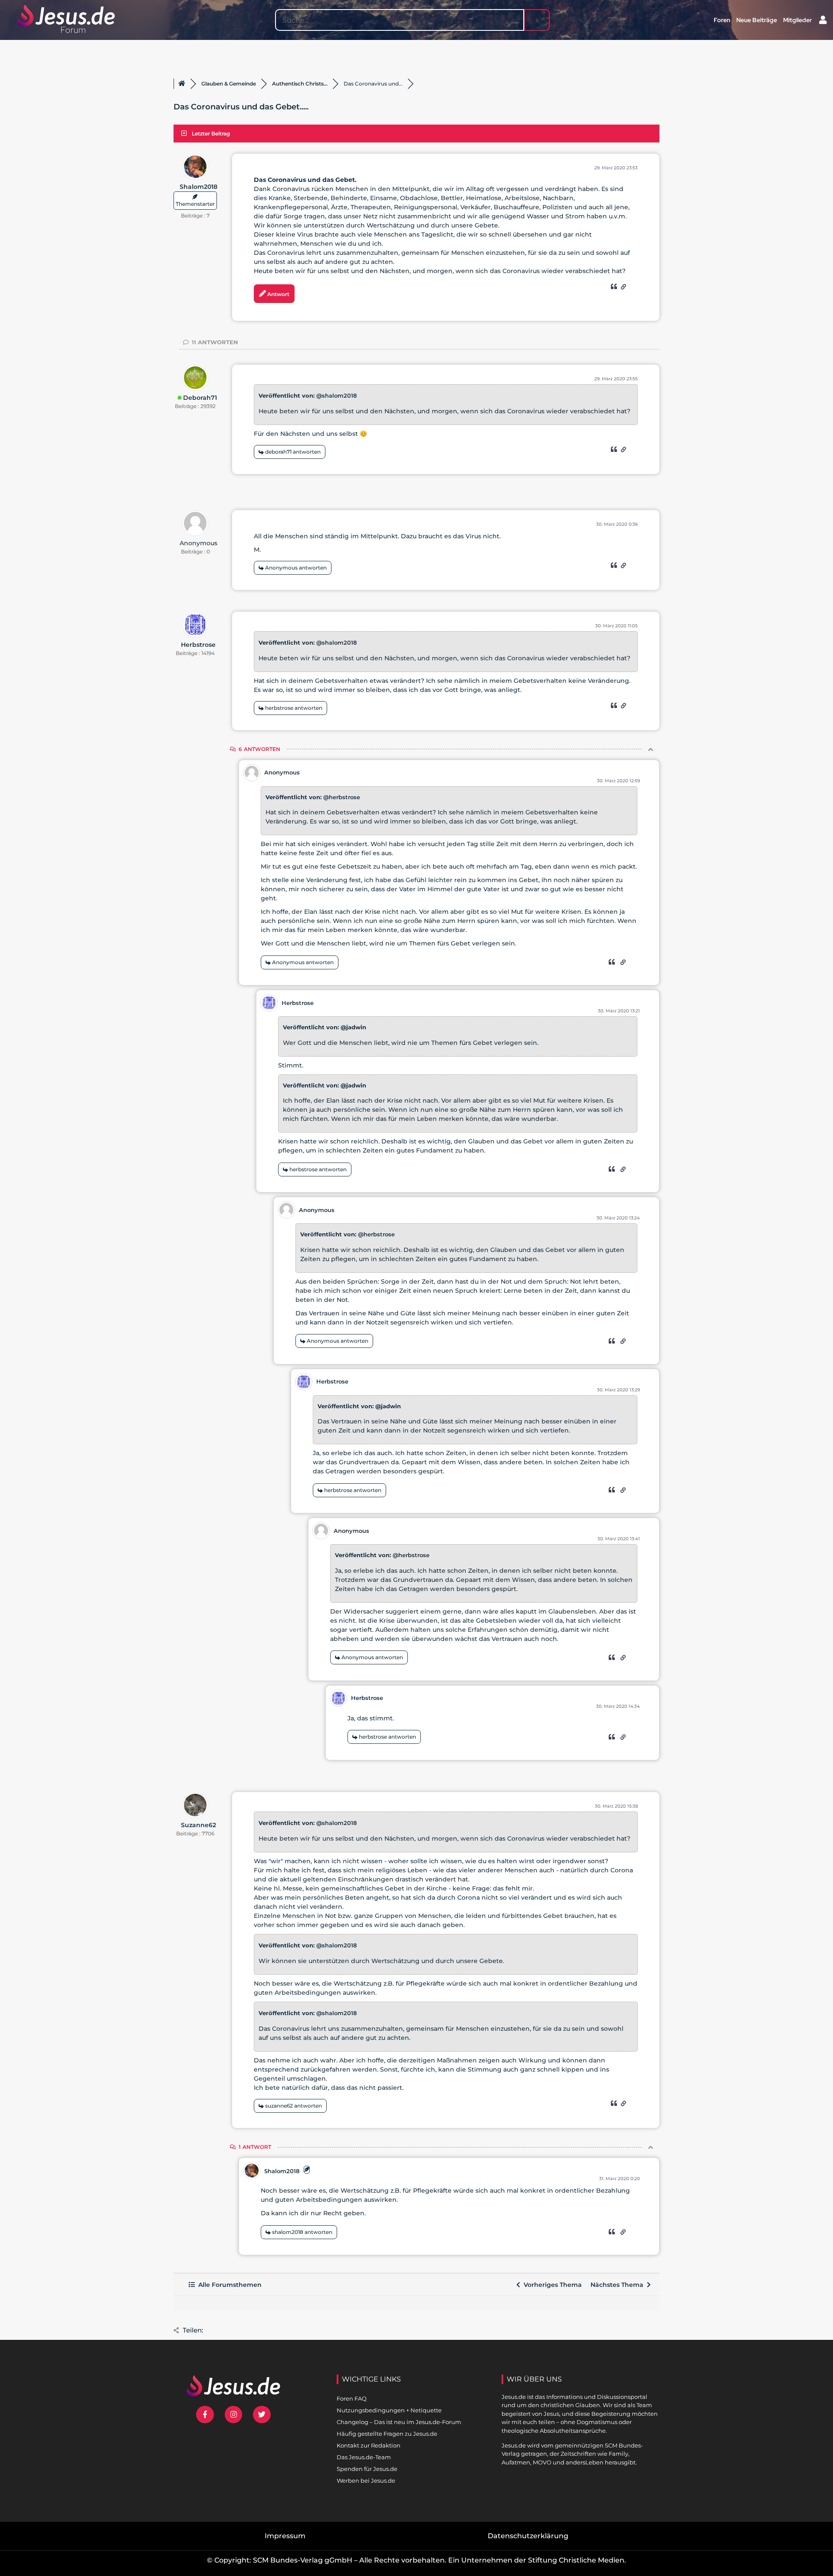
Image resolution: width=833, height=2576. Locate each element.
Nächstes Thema (619, 2285)
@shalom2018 (336, 395)
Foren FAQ (352, 2398)
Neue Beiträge (757, 20)
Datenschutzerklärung (528, 2536)
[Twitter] (262, 2415)
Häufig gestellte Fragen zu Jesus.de (387, 2434)
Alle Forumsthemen (228, 2285)
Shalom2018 (198, 187)
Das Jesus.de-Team (364, 2457)
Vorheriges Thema (551, 2285)
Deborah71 (200, 398)
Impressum (285, 2536)
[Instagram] (234, 2415)
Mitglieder (797, 20)
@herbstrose (342, 797)
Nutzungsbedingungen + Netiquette (389, 2410)
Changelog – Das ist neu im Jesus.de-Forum (399, 2422)
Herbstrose (198, 645)
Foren (722, 20)
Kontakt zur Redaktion (369, 2445)
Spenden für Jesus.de (367, 2469)
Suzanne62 (198, 1825)
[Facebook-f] (205, 2415)
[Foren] (182, 84)
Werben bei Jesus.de (366, 2480)
